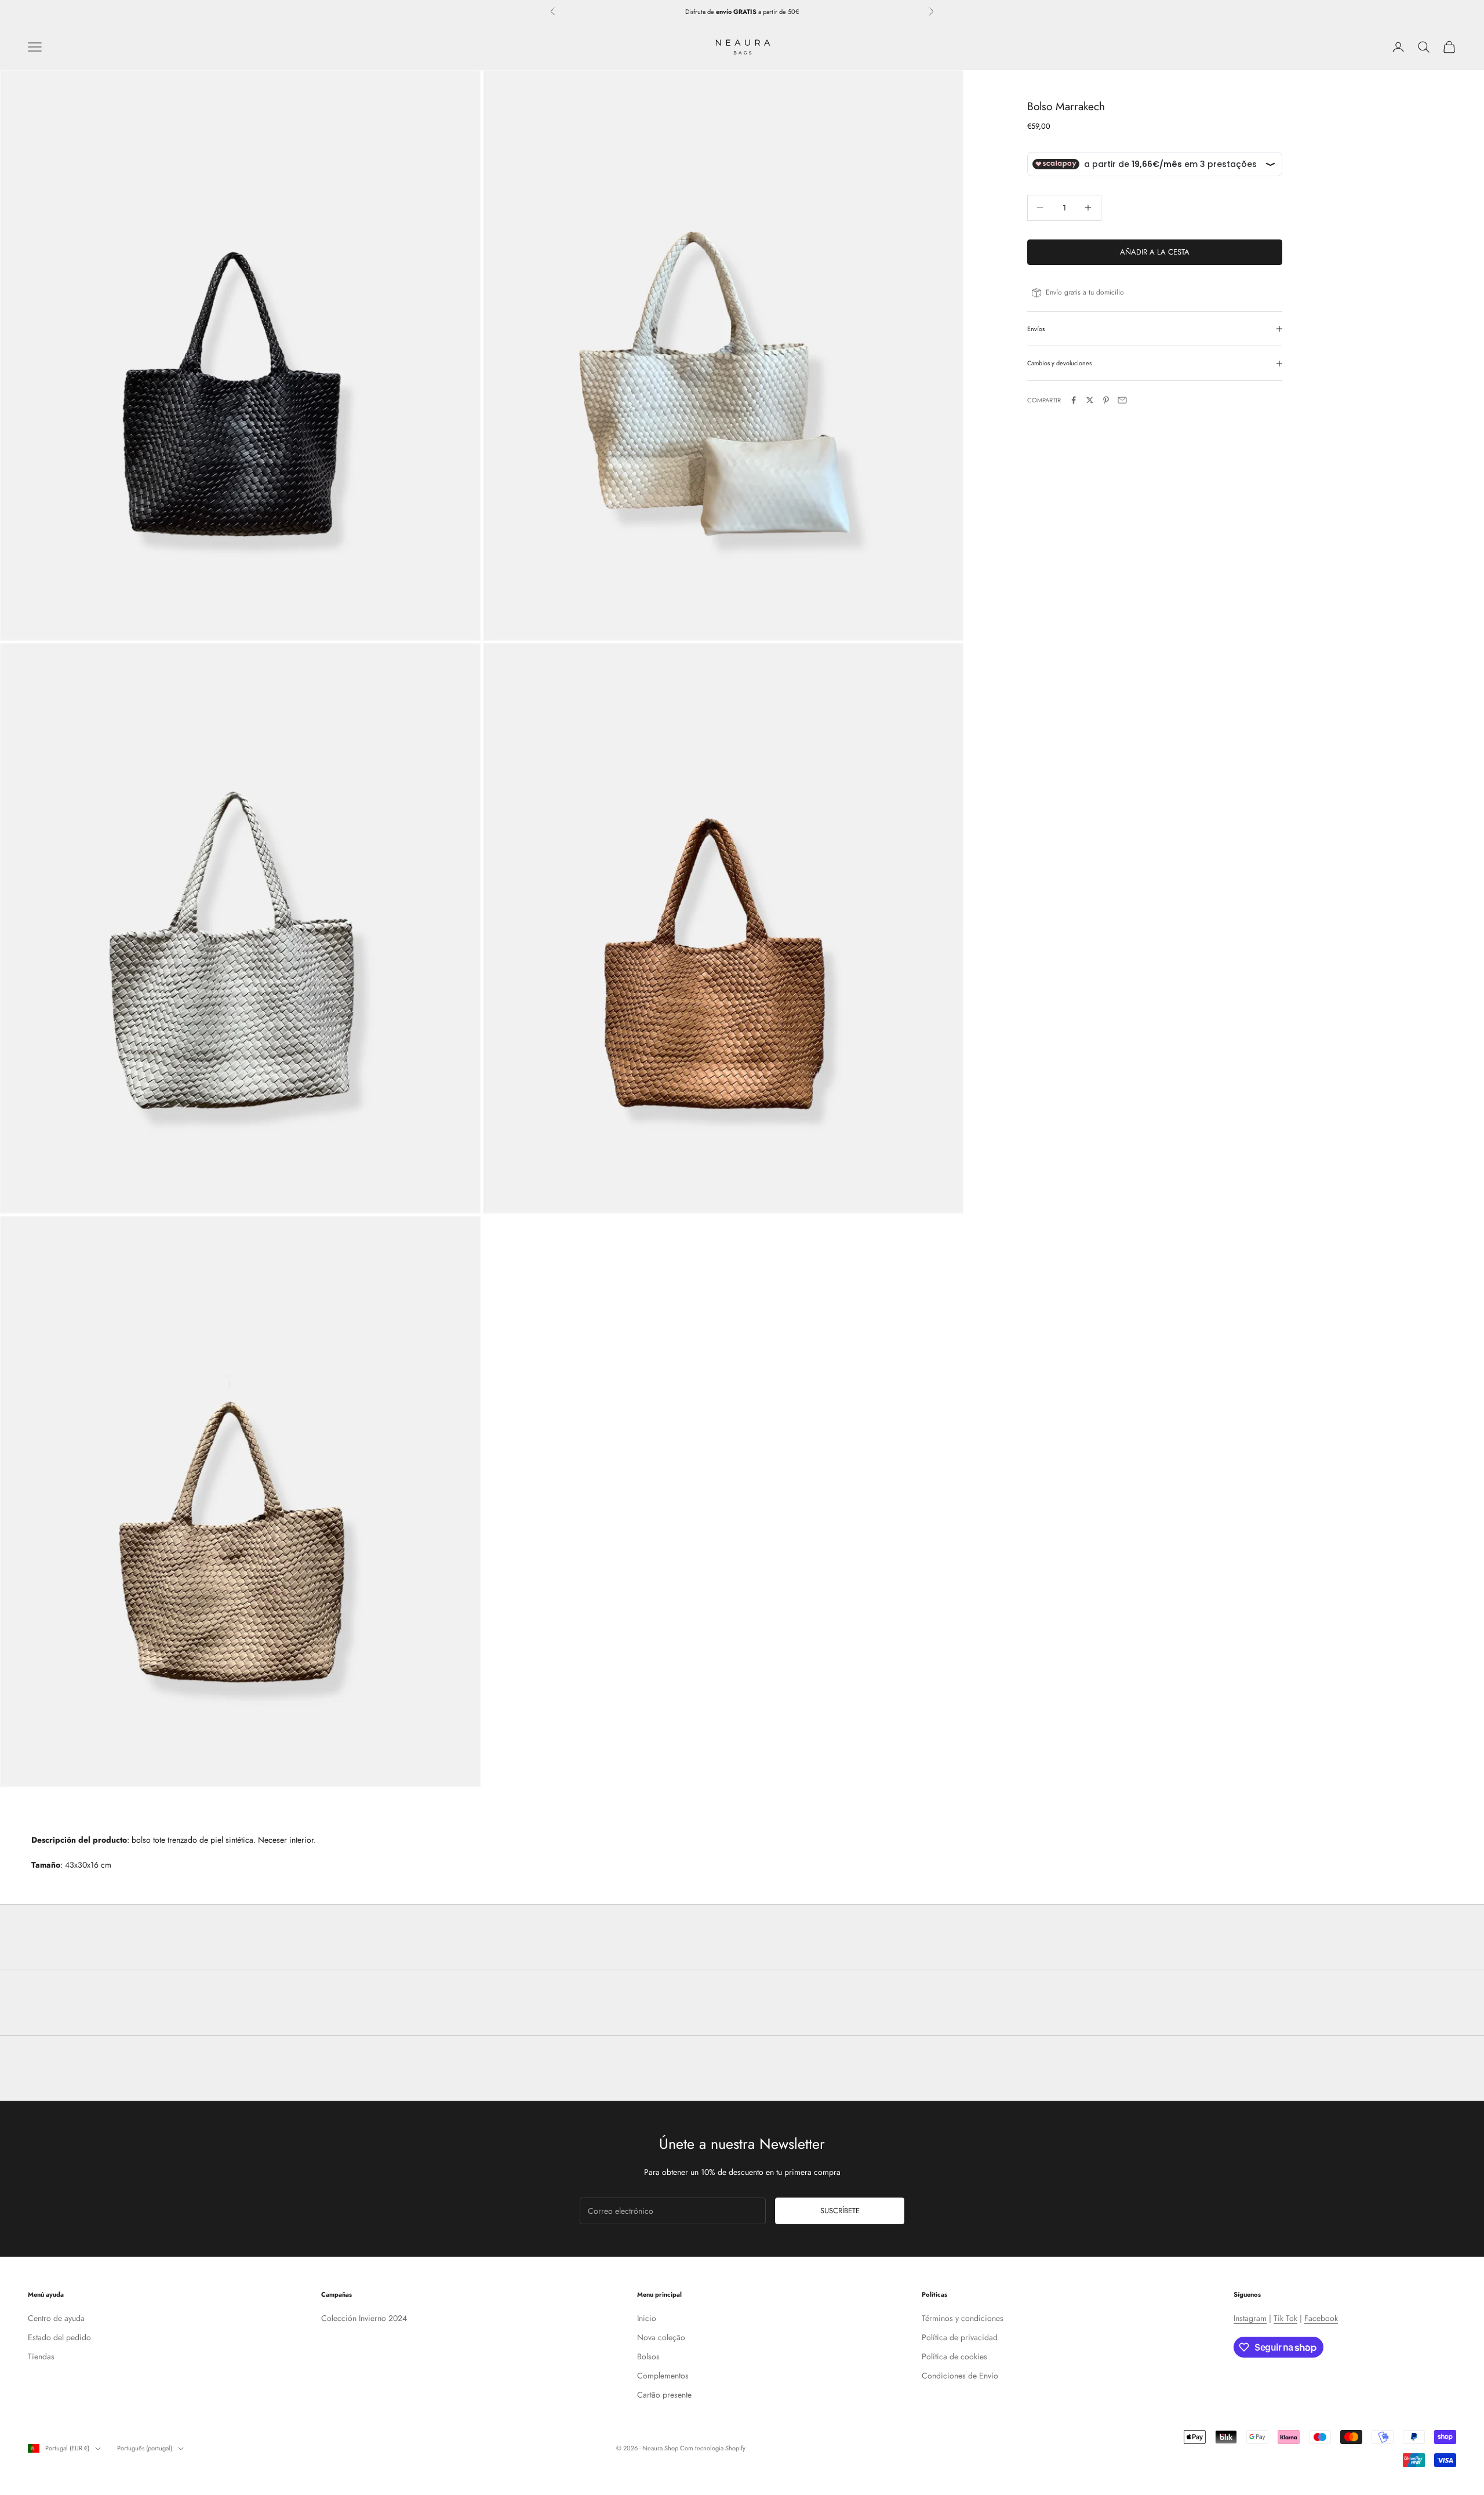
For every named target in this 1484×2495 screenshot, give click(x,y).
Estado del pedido (59, 2337)
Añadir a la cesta (1155, 252)
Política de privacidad (960, 2337)
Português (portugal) (145, 2448)
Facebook (1321, 2318)
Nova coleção (661, 2337)
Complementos (663, 2376)
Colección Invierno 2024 (364, 2318)
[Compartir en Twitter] (1090, 400)
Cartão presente (664, 2395)
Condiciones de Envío (960, 2376)
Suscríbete (840, 2211)
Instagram (1250, 2318)
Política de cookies (954, 2356)
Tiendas (41, 2356)
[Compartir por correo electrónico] (1122, 400)
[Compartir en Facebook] (1074, 400)
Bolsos (648, 2356)
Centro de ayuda (56, 2318)
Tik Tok (1285, 2318)
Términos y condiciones (963, 2318)
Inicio (647, 2318)
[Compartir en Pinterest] (1106, 400)
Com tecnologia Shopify (713, 2448)
